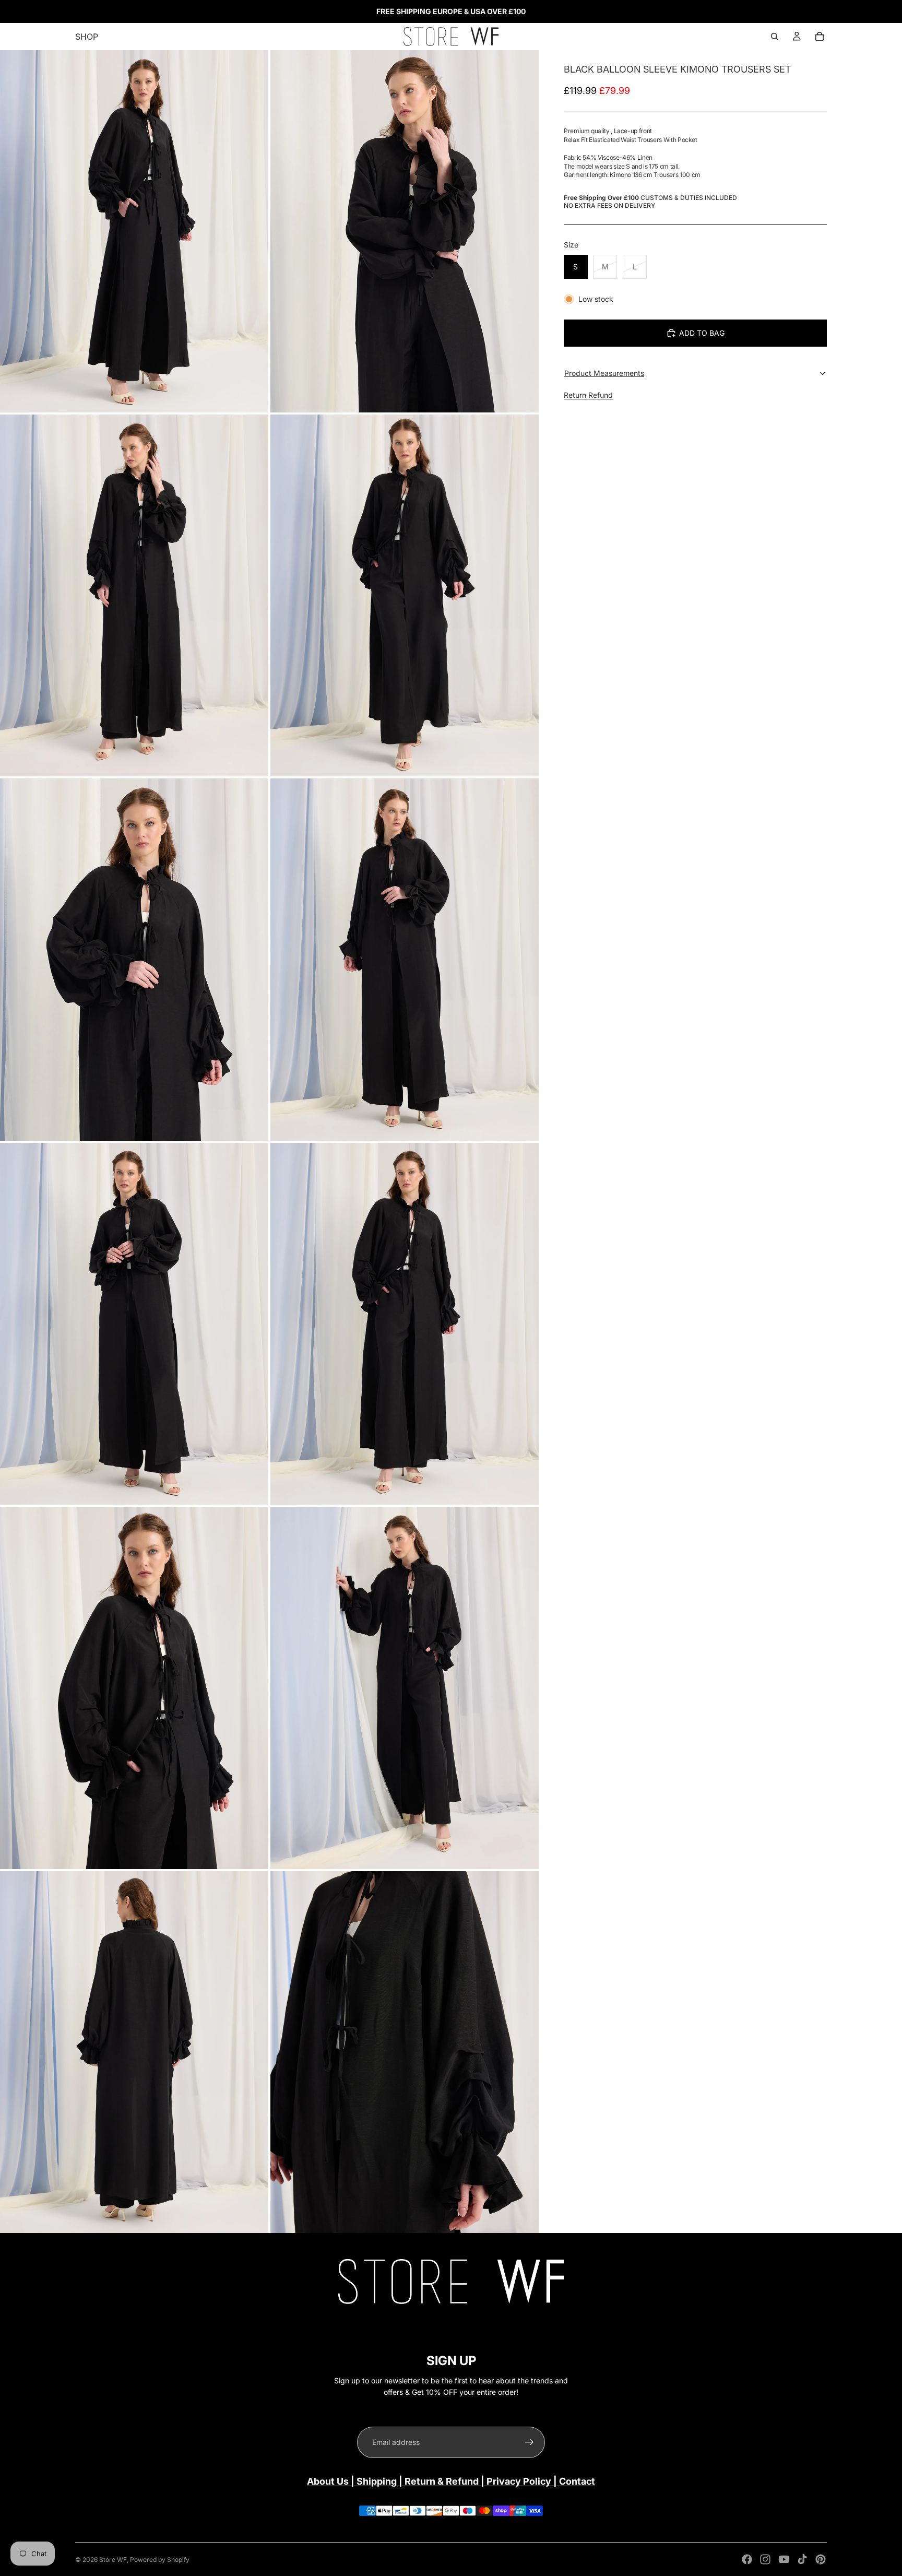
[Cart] (820, 37)
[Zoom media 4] (405, 596)
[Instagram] (765, 2559)
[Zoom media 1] (134, 231)
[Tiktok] (802, 2559)
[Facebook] (747, 2559)
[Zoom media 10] (405, 1688)
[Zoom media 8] (405, 1324)
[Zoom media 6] (405, 960)
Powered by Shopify (160, 2560)
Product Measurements (604, 373)
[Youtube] (784, 2559)
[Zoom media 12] (405, 2052)
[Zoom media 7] (134, 1324)
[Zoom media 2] (405, 231)
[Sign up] (529, 2442)
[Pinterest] (821, 2559)
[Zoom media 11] (134, 2052)
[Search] (775, 37)
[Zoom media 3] (134, 596)
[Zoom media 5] (134, 960)
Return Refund (588, 395)
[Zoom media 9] (134, 1688)
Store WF (113, 2560)
